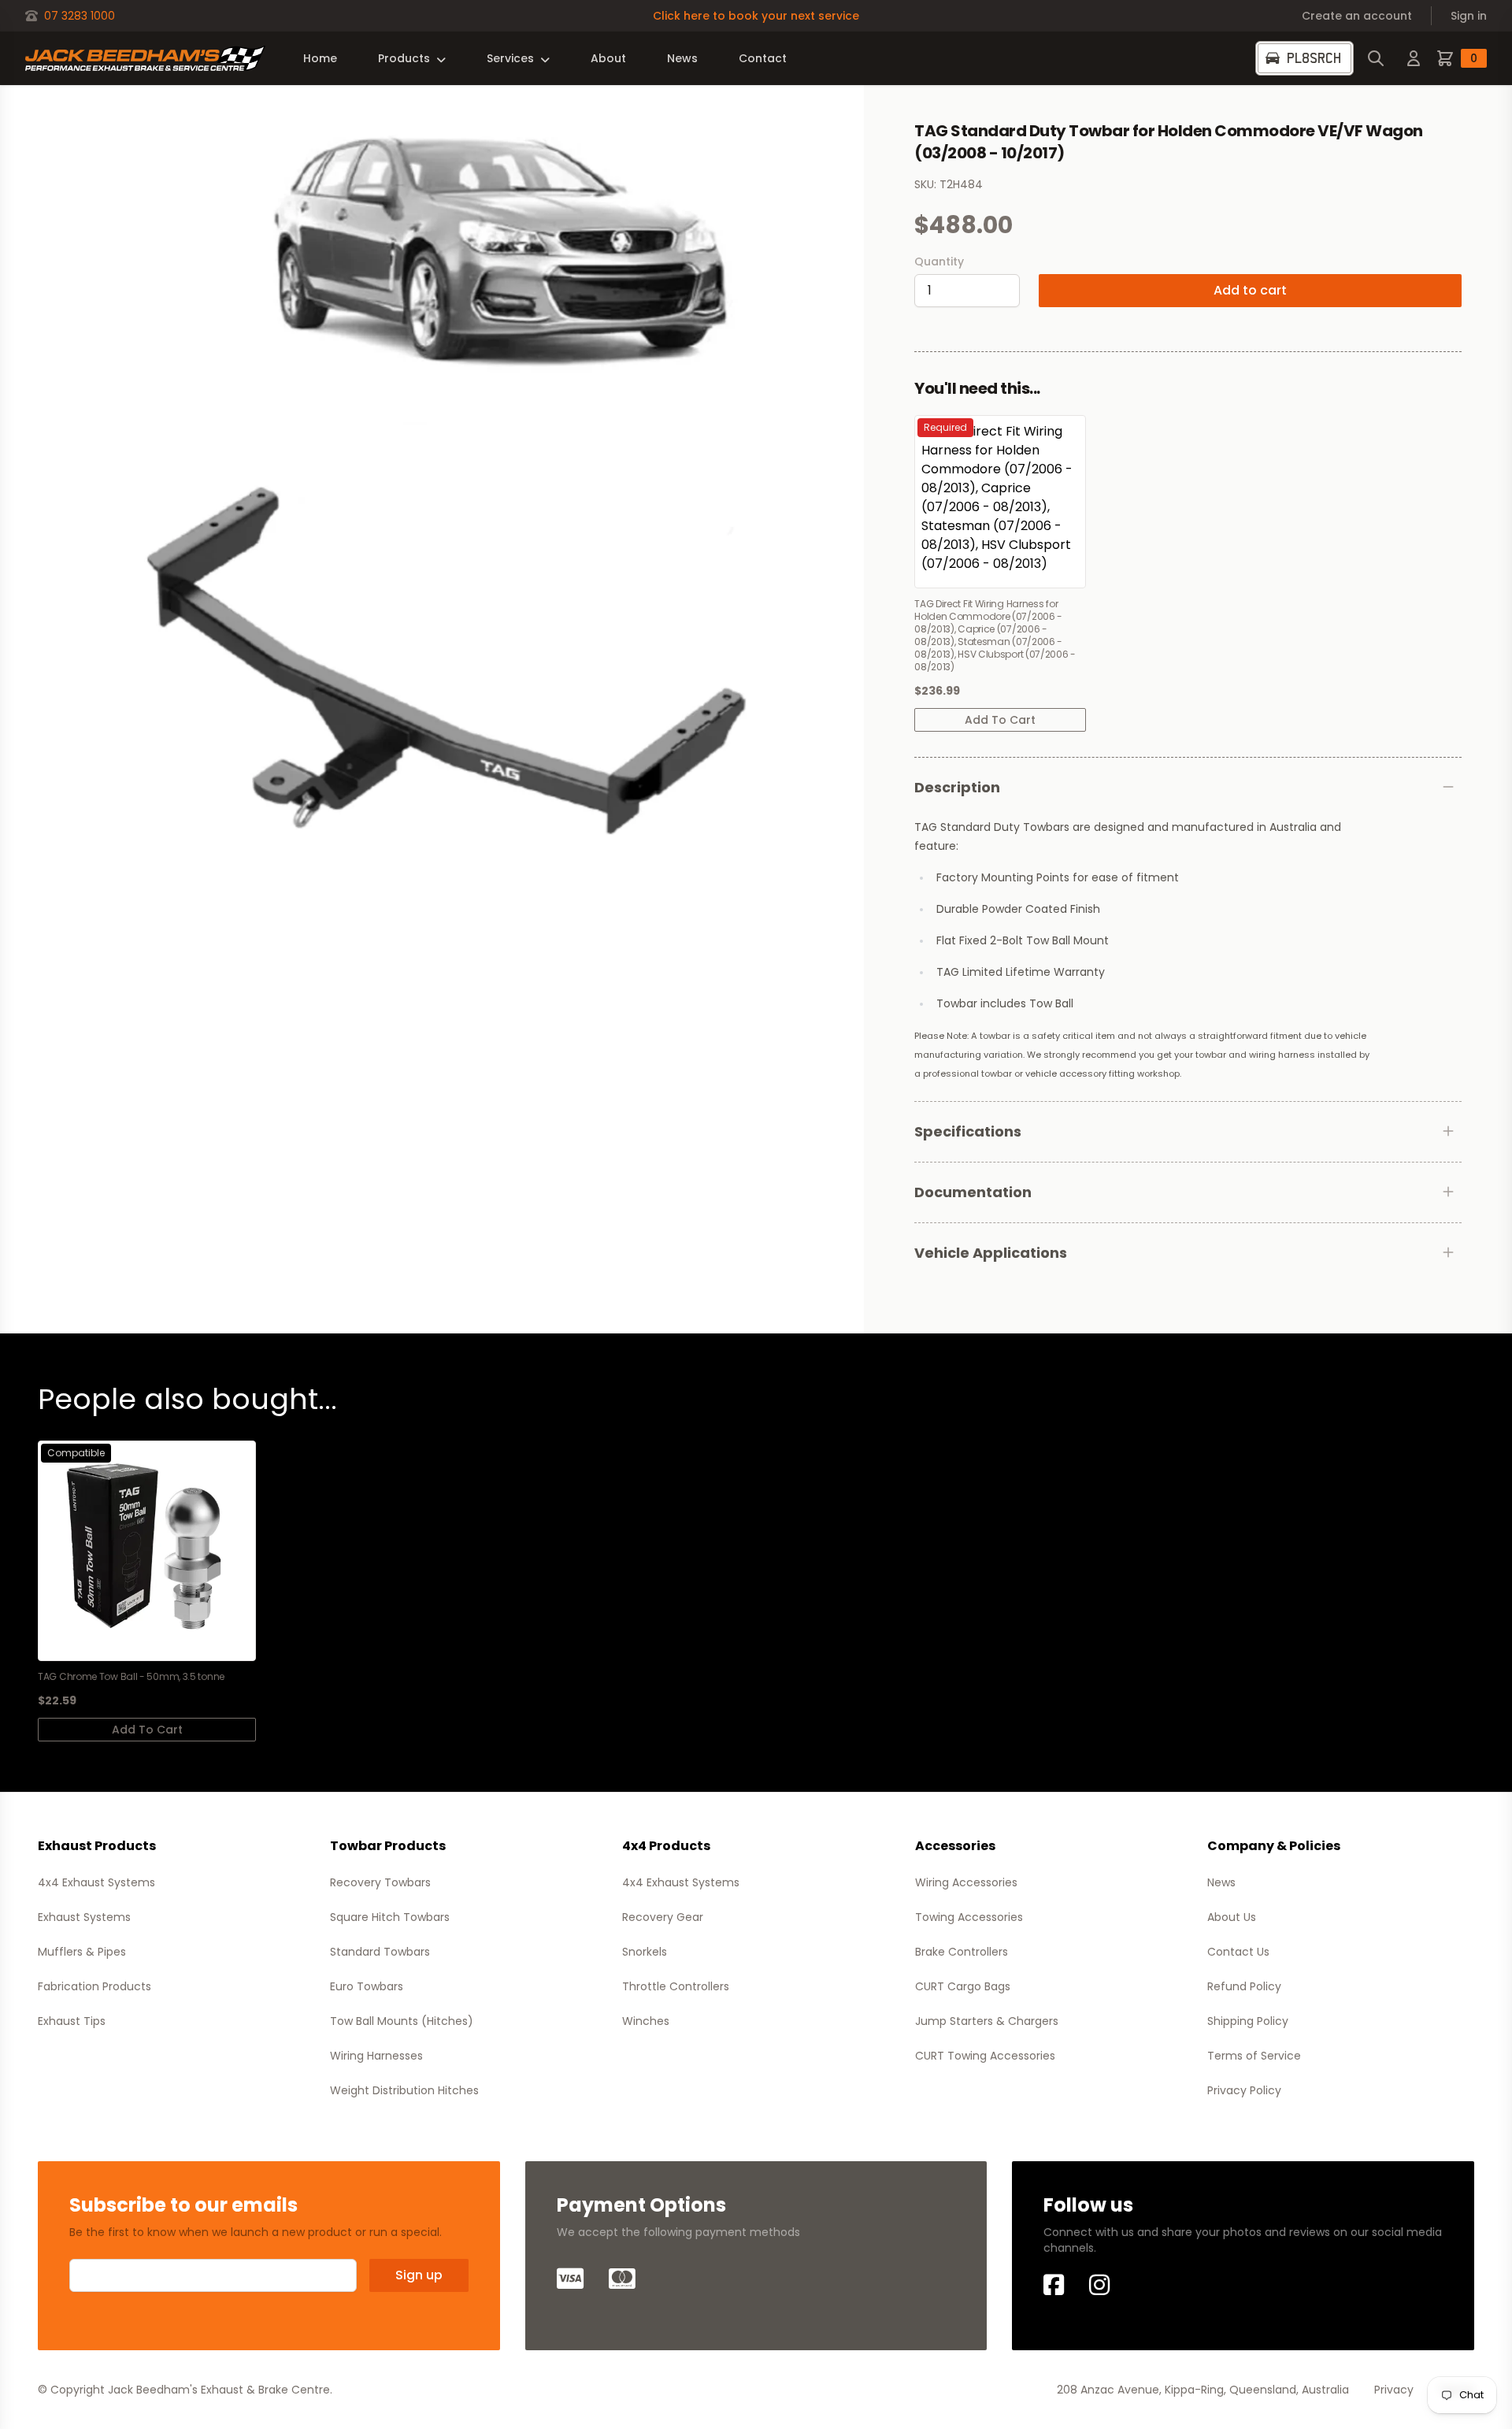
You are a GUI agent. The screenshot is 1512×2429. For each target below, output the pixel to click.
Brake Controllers (962, 1952)
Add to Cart (1000, 720)
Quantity (939, 261)
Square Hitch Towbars (390, 1917)
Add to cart (1250, 290)
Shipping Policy (1248, 2021)
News (682, 58)
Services (510, 58)
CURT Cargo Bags (963, 1986)
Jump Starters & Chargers (987, 2021)
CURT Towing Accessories (985, 2056)
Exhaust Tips (72, 2021)
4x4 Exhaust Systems (96, 1882)
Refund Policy (1244, 1986)
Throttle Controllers (676, 1986)
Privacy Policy (1244, 2090)
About (608, 58)
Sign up (419, 2275)
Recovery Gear (663, 1917)
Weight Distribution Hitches (404, 2090)
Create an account (1357, 16)
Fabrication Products (94, 1986)
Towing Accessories (969, 1917)
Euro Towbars (367, 1986)
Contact (763, 58)
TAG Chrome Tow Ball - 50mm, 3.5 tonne (131, 1677)
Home (320, 58)
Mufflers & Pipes (82, 1952)
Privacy (1394, 2390)
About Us (1232, 1917)
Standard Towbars (380, 1952)
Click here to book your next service (756, 16)
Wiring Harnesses (376, 2056)
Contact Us (1238, 1952)
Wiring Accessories (966, 1882)
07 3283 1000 (80, 16)
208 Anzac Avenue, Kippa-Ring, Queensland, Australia (1203, 2390)
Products (404, 58)
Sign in (1469, 16)
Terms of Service (1254, 2056)
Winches (646, 2021)
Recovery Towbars (380, 1882)
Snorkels (645, 1952)
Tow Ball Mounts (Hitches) (402, 2021)
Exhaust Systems (84, 1917)
